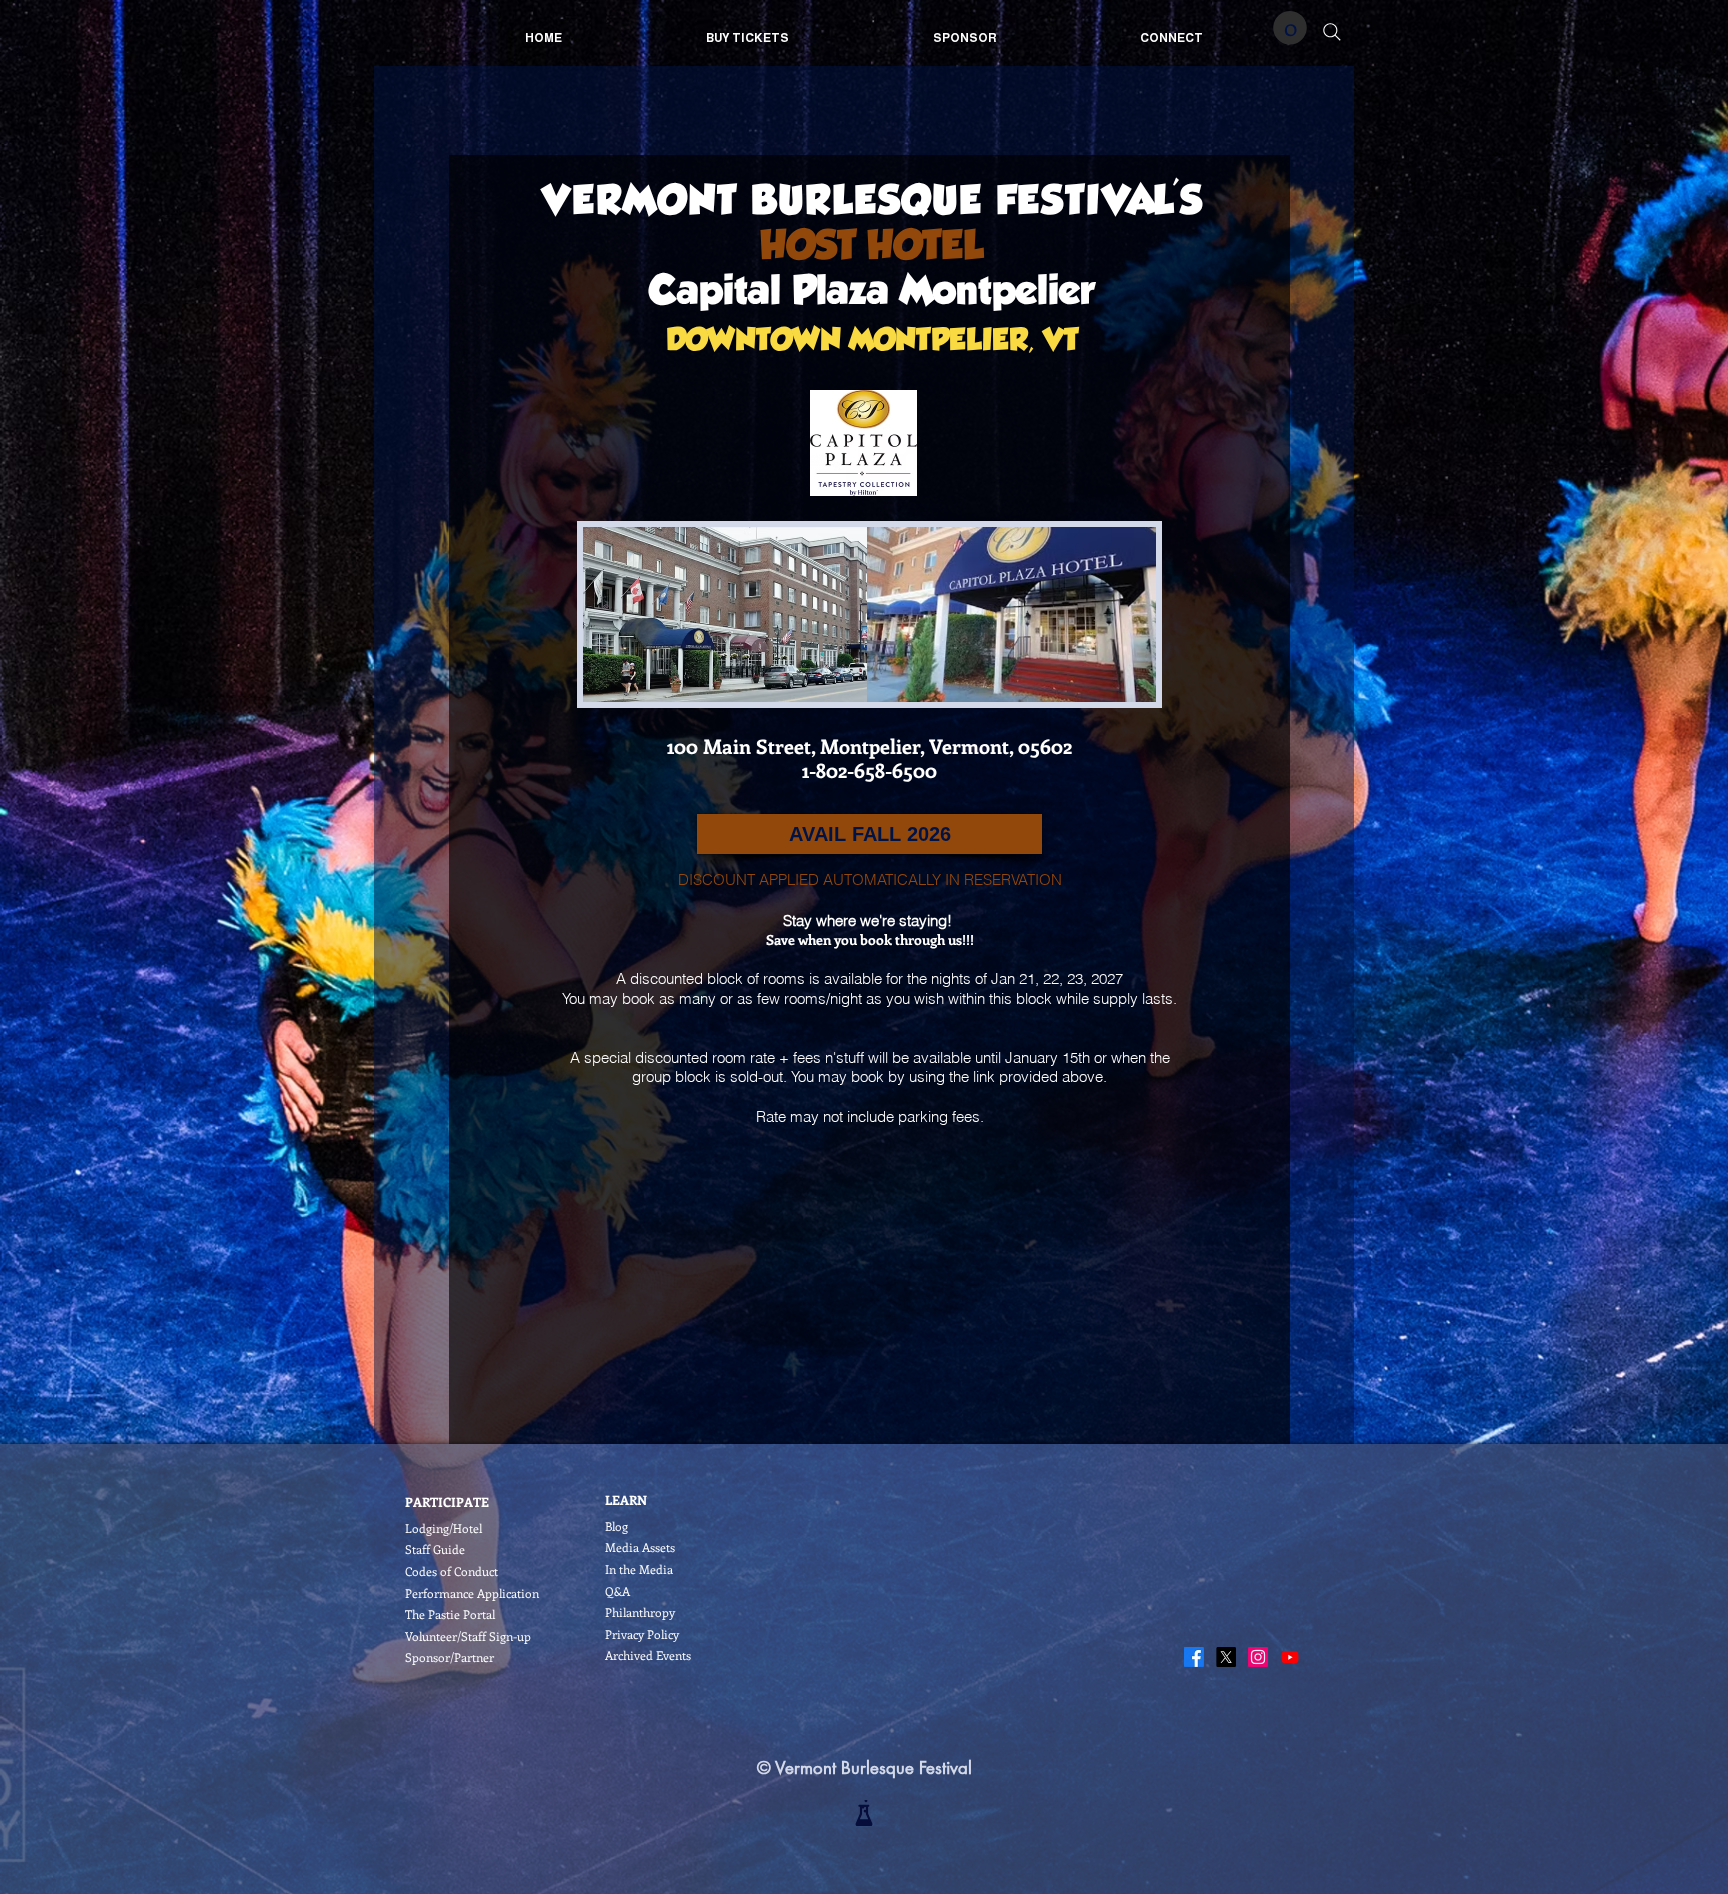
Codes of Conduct (451, 1571)
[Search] (1332, 32)
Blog (616, 1526)
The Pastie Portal (450, 1614)
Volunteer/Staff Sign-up (468, 1636)
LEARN (626, 1499)
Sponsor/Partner (449, 1657)
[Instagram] (1258, 1657)
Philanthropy (640, 1612)
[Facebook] (1194, 1657)
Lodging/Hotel (443, 1528)
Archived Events (648, 1655)
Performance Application (472, 1593)
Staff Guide (435, 1549)
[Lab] (864, 1813)
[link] (1290, 28)
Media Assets (640, 1547)
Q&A (617, 1591)
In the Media (639, 1569)
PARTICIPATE (447, 1501)
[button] (869, 834)
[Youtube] (1290, 1657)
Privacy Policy (642, 1634)
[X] (1226, 1657)
